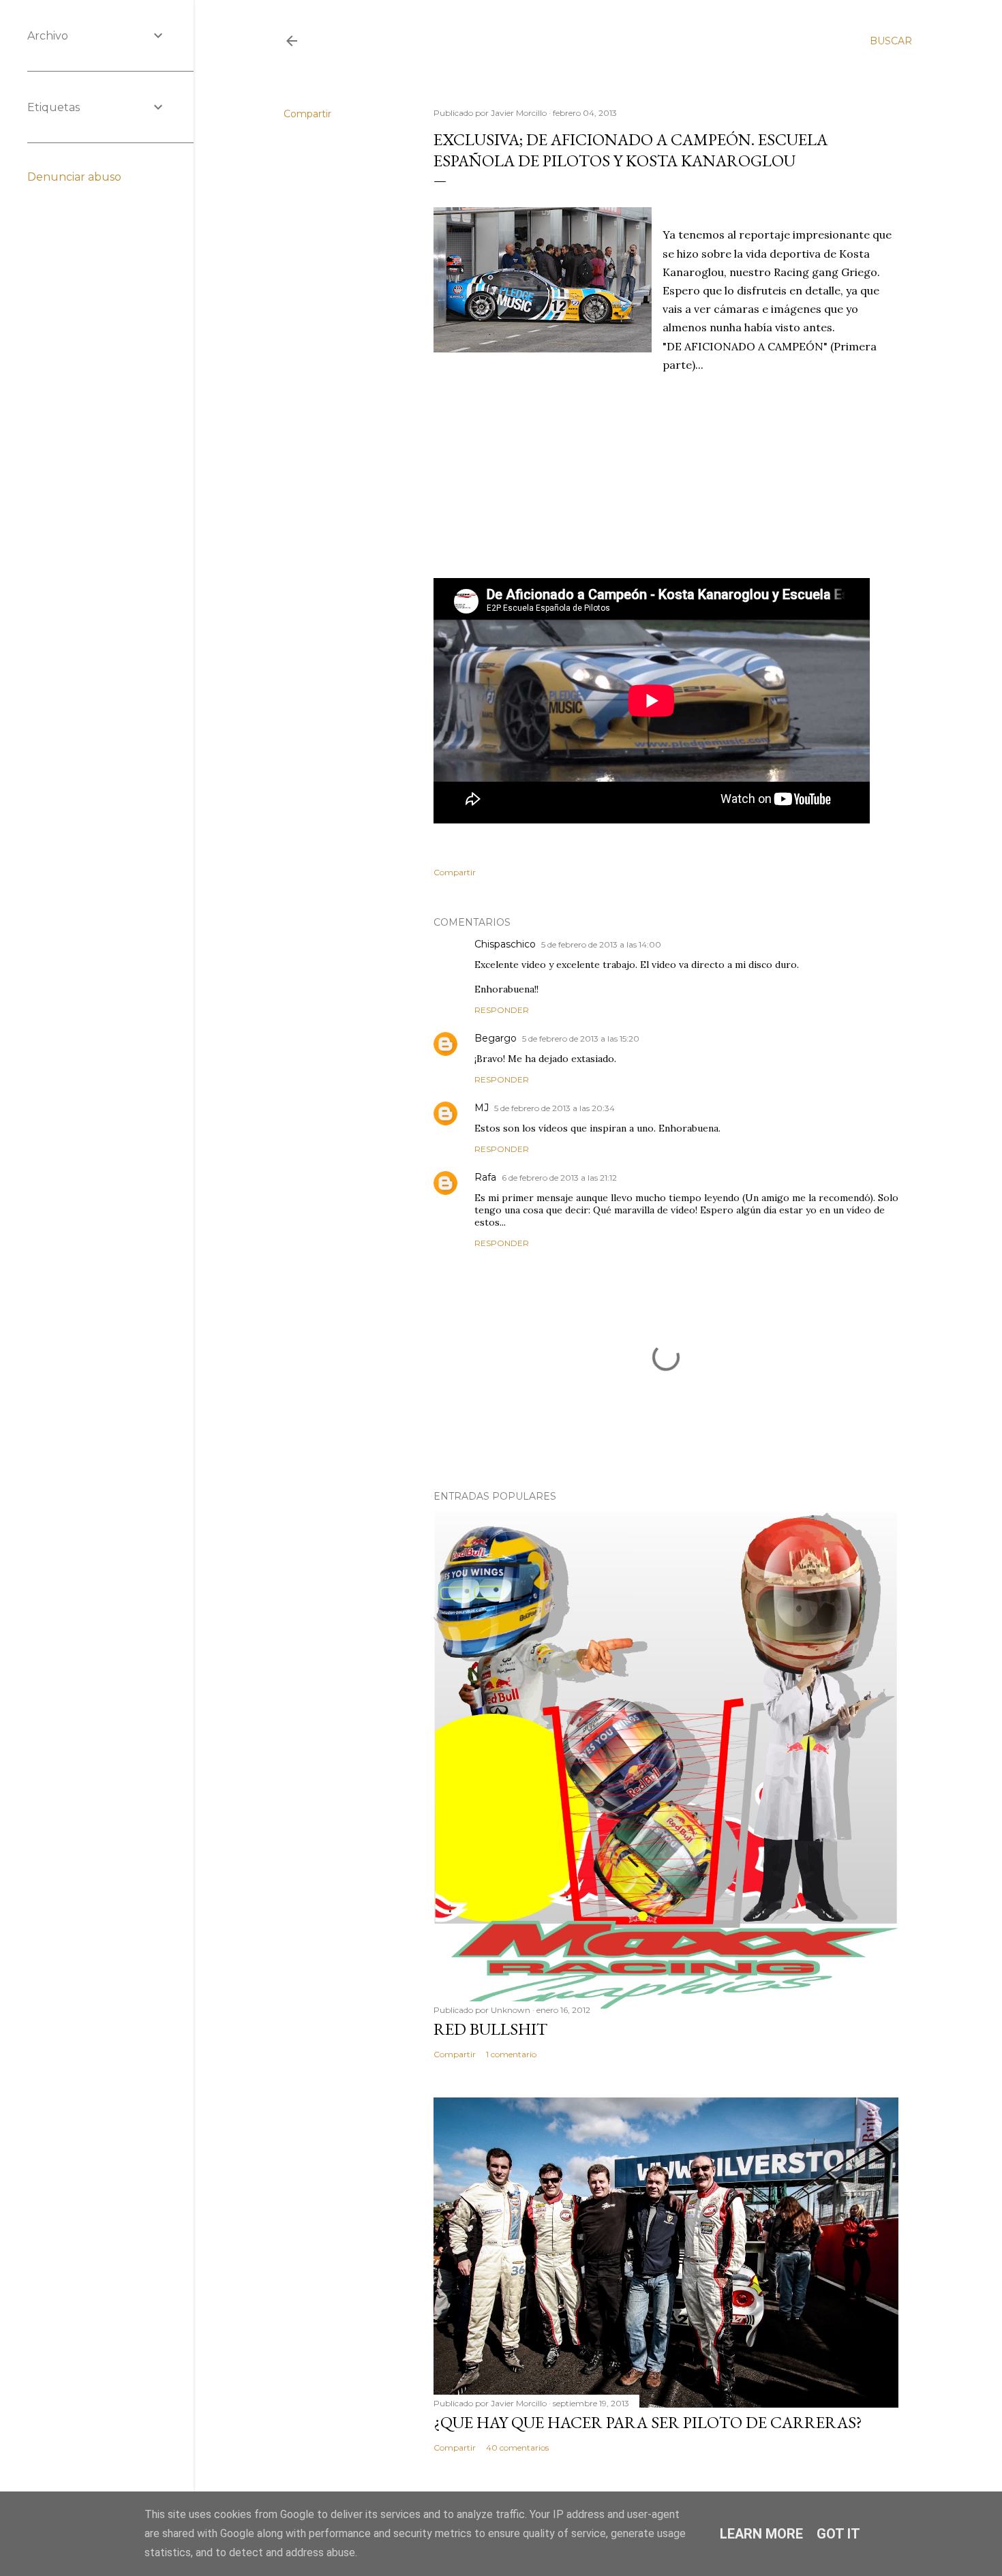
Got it (838, 2534)
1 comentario (511, 2054)
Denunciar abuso (74, 177)
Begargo (496, 1038)
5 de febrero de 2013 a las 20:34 (555, 1108)
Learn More (761, 2534)
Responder (502, 1010)
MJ (482, 1108)
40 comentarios (517, 2448)
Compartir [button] (307, 114)
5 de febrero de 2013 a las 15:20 (581, 1039)
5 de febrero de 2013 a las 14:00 (601, 944)
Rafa (485, 1177)
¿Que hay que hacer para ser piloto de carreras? (648, 2422)
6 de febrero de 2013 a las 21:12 (559, 1178)
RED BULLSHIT (490, 2029)
